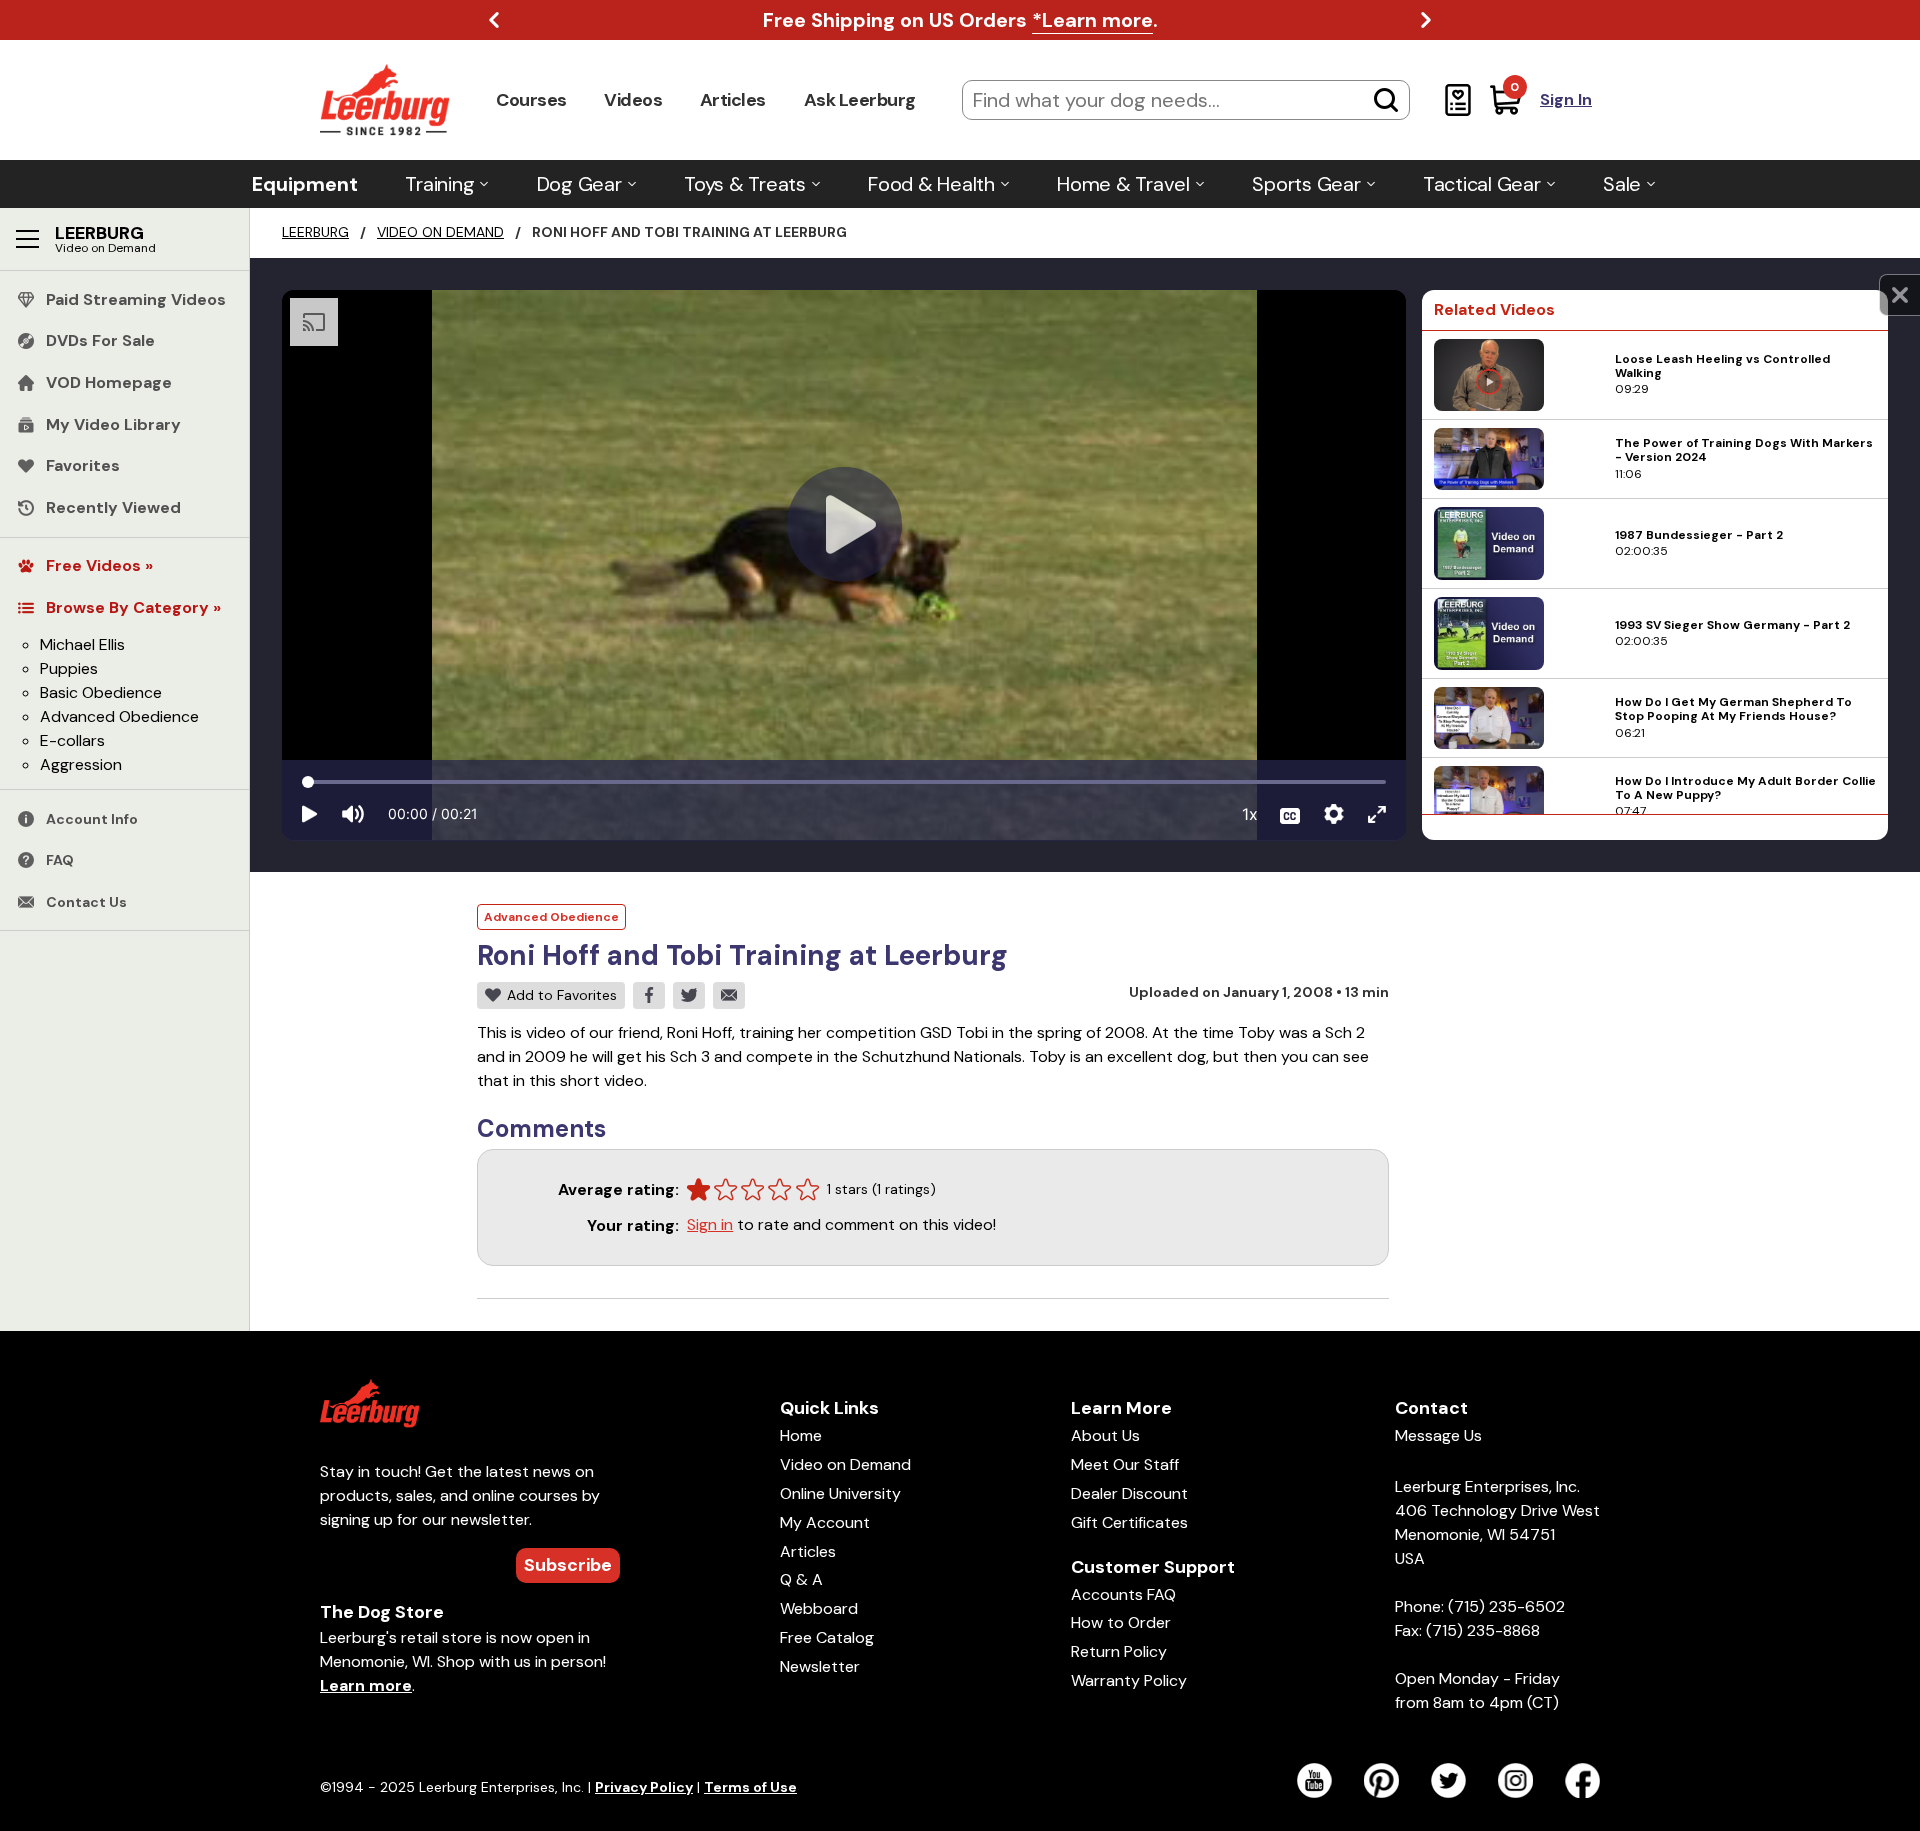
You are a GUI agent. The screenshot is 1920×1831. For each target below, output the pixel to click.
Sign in (710, 1224)
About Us (1105, 1435)
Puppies (69, 668)
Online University (840, 1493)
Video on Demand (440, 232)
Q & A (801, 1579)
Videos (633, 100)
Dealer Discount (1129, 1493)
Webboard (819, 1608)
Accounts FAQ (1123, 1594)
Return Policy (1119, 1651)
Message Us (1438, 1435)
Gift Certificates (1129, 1522)
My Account (825, 1522)
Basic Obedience (101, 692)
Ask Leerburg (860, 100)
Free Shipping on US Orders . (960, 20)
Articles (733, 100)
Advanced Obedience (119, 716)
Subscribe (568, 1565)
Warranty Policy (1129, 1680)
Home (801, 1435)
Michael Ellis (82, 644)
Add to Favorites (562, 995)
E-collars (72, 740)
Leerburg (315, 232)
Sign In (1566, 99)
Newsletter (820, 1666)
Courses (531, 100)
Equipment (305, 184)
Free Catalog (827, 1637)
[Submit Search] (1386, 100)
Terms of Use (750, 1787)
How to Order (1121, 1622)
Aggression (81, 764)
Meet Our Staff (1125, 1464)
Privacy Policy (644, 1787)
